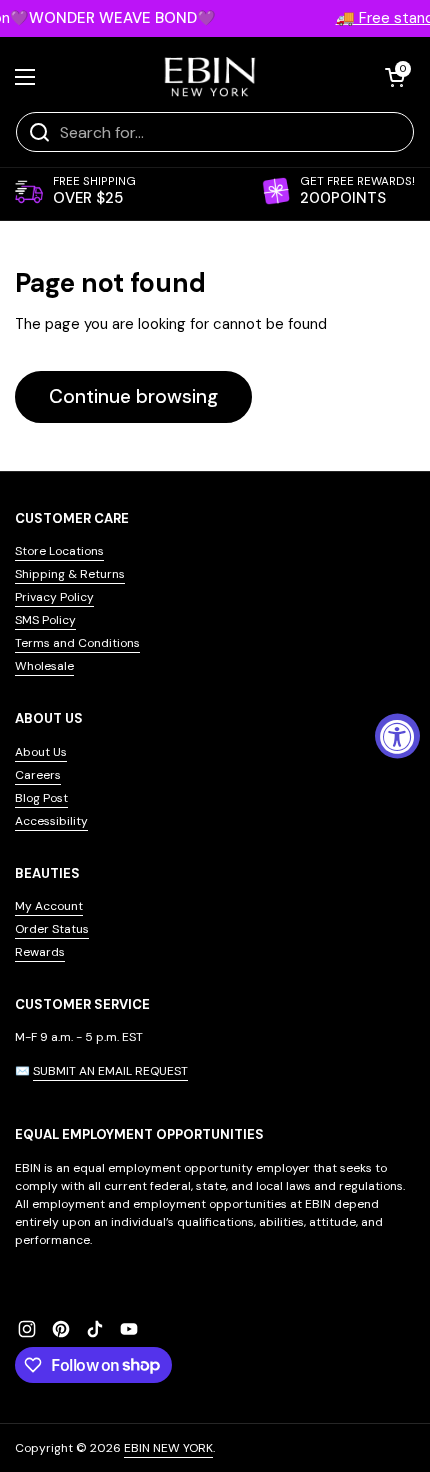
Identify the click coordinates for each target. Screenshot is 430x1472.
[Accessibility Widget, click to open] (397, 736)
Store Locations (59, 551)
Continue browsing (133, 396)
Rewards (40, 952)
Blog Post (41, 798)
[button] (395, 77)
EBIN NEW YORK (168, 1448)
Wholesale (44, 666)
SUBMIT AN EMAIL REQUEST (110, 1071)
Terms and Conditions (77, 643)
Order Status (52, 929)
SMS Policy (45, 620)
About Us (41, 752)
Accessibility (51, 821)
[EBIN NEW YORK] (210, 77)
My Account (49, 906)
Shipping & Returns (70, 574)
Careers (38, 775)
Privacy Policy (54, 597)
